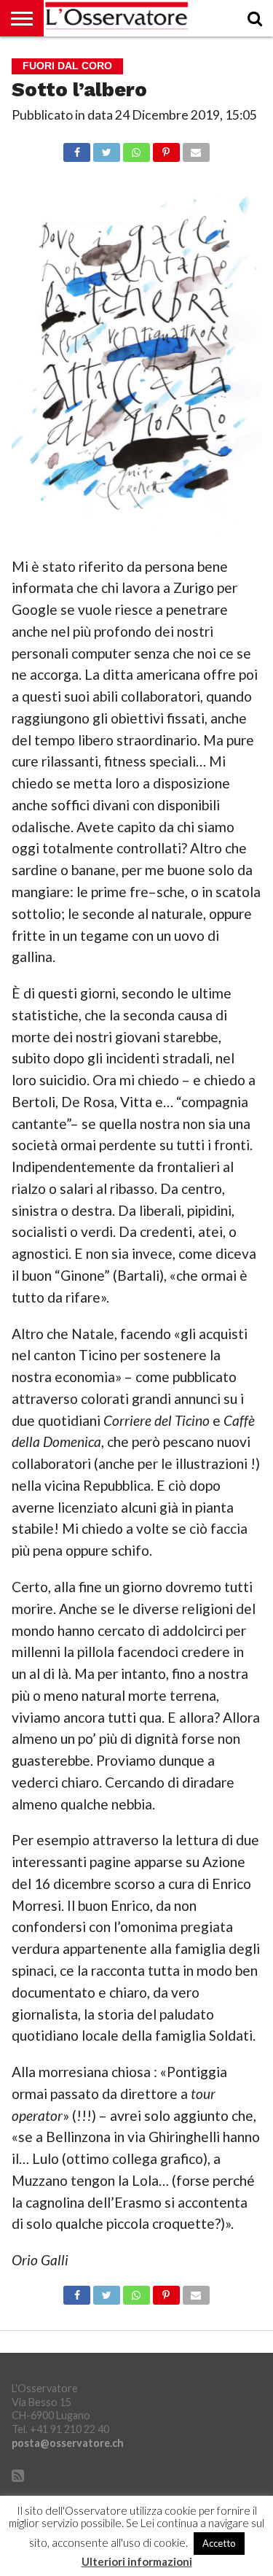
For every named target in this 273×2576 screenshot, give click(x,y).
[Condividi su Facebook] (77, 148)
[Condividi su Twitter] (106, 148)
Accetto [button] (219, 2543)
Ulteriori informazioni (137, 2562)
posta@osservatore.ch (68, 2443)
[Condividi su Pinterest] (166, 148)
